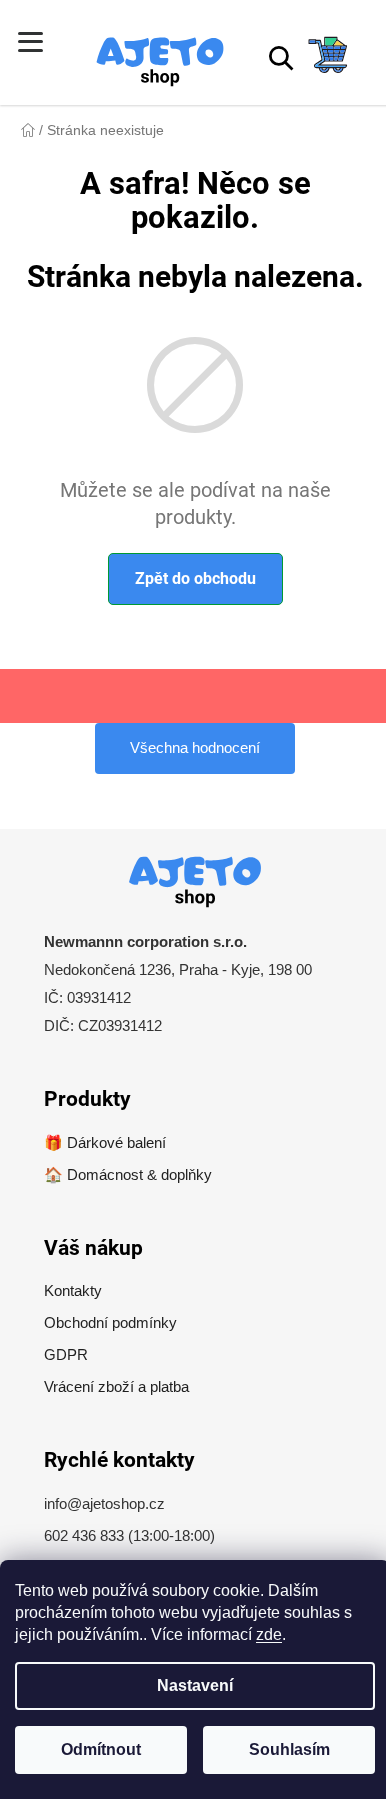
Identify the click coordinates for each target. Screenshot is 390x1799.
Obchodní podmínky (110, 1322)
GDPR (66, 1354)
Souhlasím (289, 1749)
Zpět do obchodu (195, 578)
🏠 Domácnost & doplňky (128, 1174)
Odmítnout (101, 1749)
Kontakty (73, 1290)
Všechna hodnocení (195, 747)
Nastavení (195, 1685)
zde (269, 1634)
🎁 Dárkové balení (105, 1142)
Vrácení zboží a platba (116, 1386)
